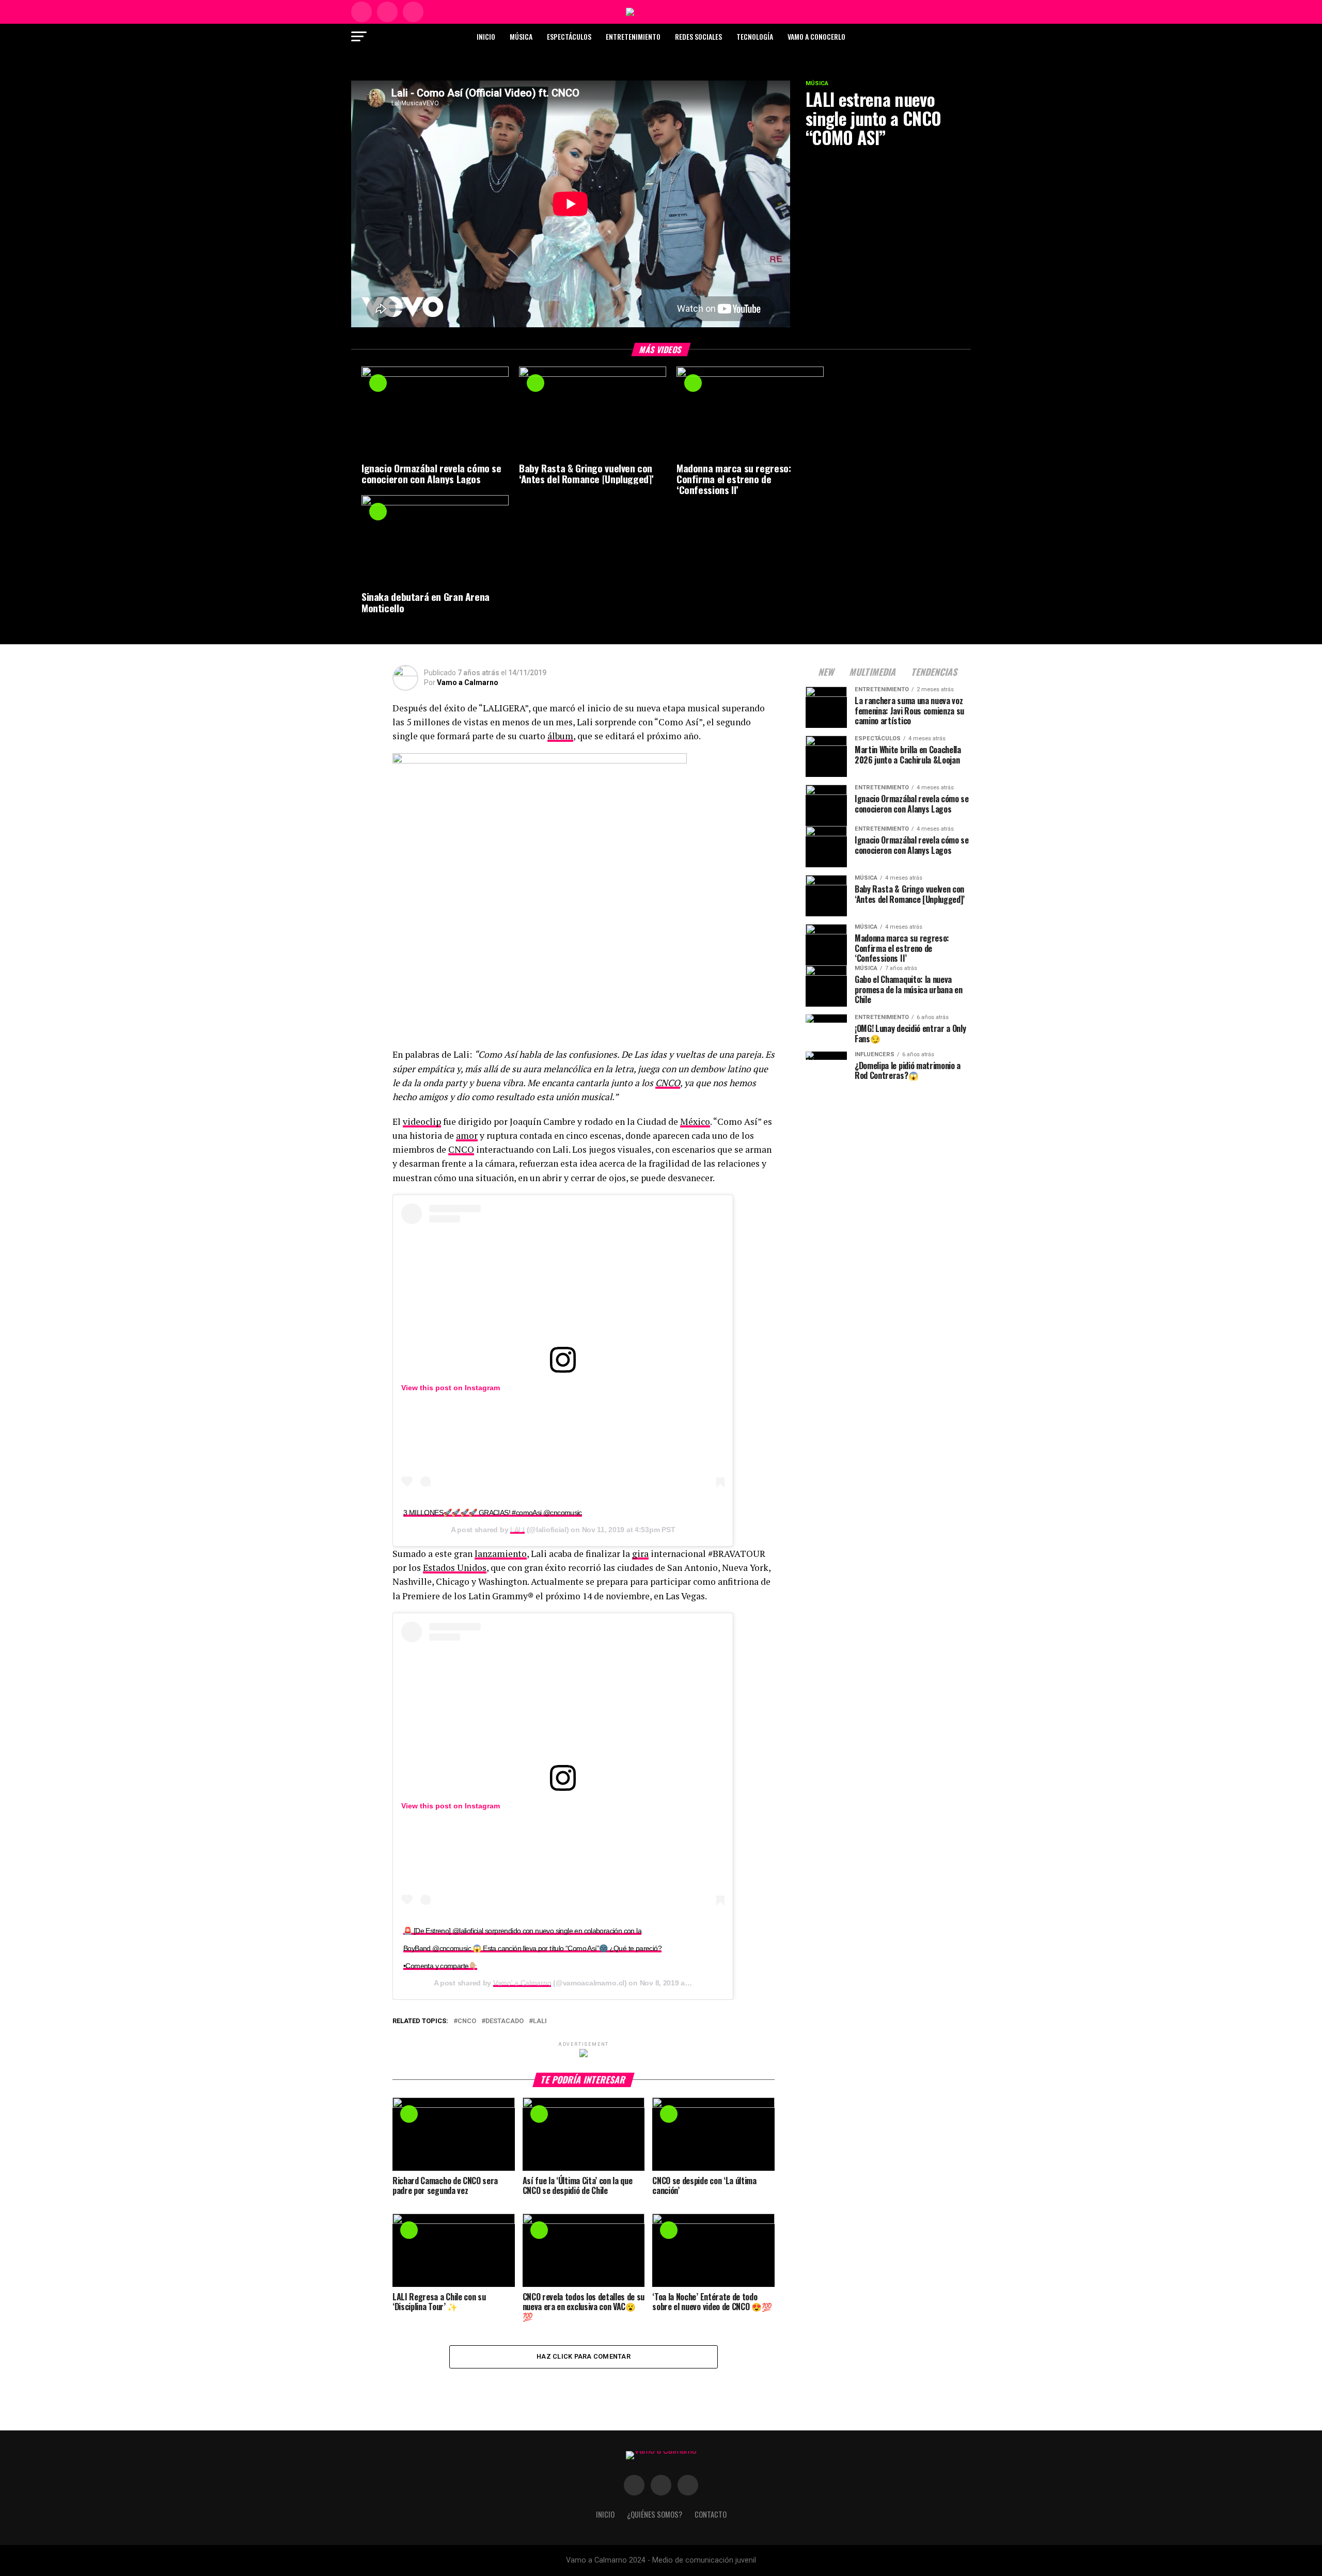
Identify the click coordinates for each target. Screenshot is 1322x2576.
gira (640, 1554)
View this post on (433, 1388)
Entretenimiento (633, 36)
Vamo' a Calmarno (522, 1983)
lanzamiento (501, 1554)
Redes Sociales (698, 36)
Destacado (505, 2021)
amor (467, 1135)
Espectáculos (569, 36)
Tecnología (755, 36)
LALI (517, 1530)
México (695, 1122)
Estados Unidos (455, 1568)
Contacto (711, 2514)
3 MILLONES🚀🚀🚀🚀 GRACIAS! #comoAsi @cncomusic (493, 1513)
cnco (467, 2021)
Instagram (482, 1388)
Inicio (486, 36)
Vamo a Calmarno (468, 682)
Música (521, 36)
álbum (560, 736)
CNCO (668, 1083)
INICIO (605, 2514)
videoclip (422, 1122)
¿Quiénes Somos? (655, 2514)
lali (540, 2021)
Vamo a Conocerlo (816, 36)
